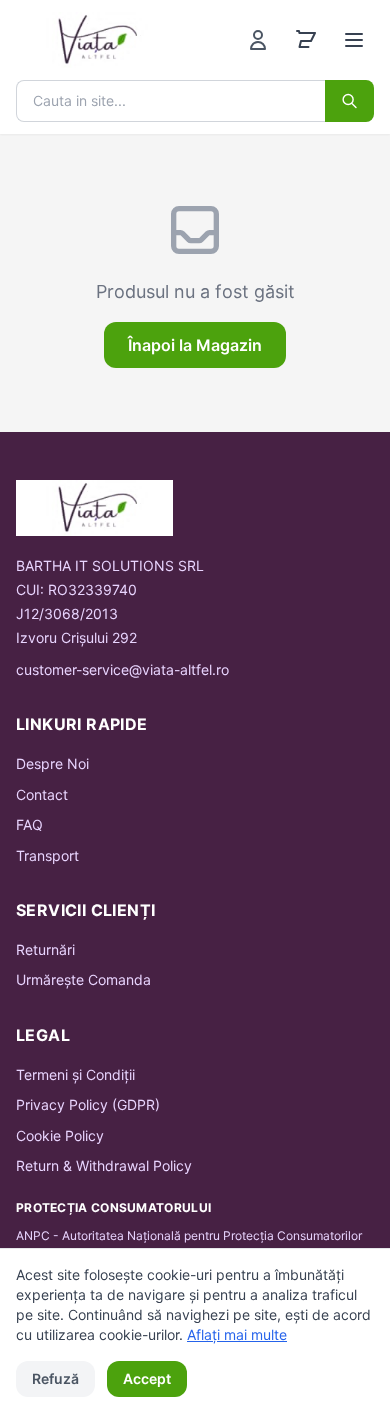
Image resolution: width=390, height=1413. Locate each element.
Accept (147, 1378)
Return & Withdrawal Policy (104, 1165)
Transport (47, 855)
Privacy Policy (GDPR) (88, 1104)
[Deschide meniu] (354, 40)
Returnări (45, 949)
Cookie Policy (60, 1135)
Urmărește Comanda (83, 979)
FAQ (29, 824)
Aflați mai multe (237, 1334)
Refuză (55, 1378)
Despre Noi (52, 763)
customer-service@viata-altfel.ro (122, 669)
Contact (42, 794)
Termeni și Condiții (75, 1074)
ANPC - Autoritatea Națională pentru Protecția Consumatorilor (189, 1235)
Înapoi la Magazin (195, 345)
